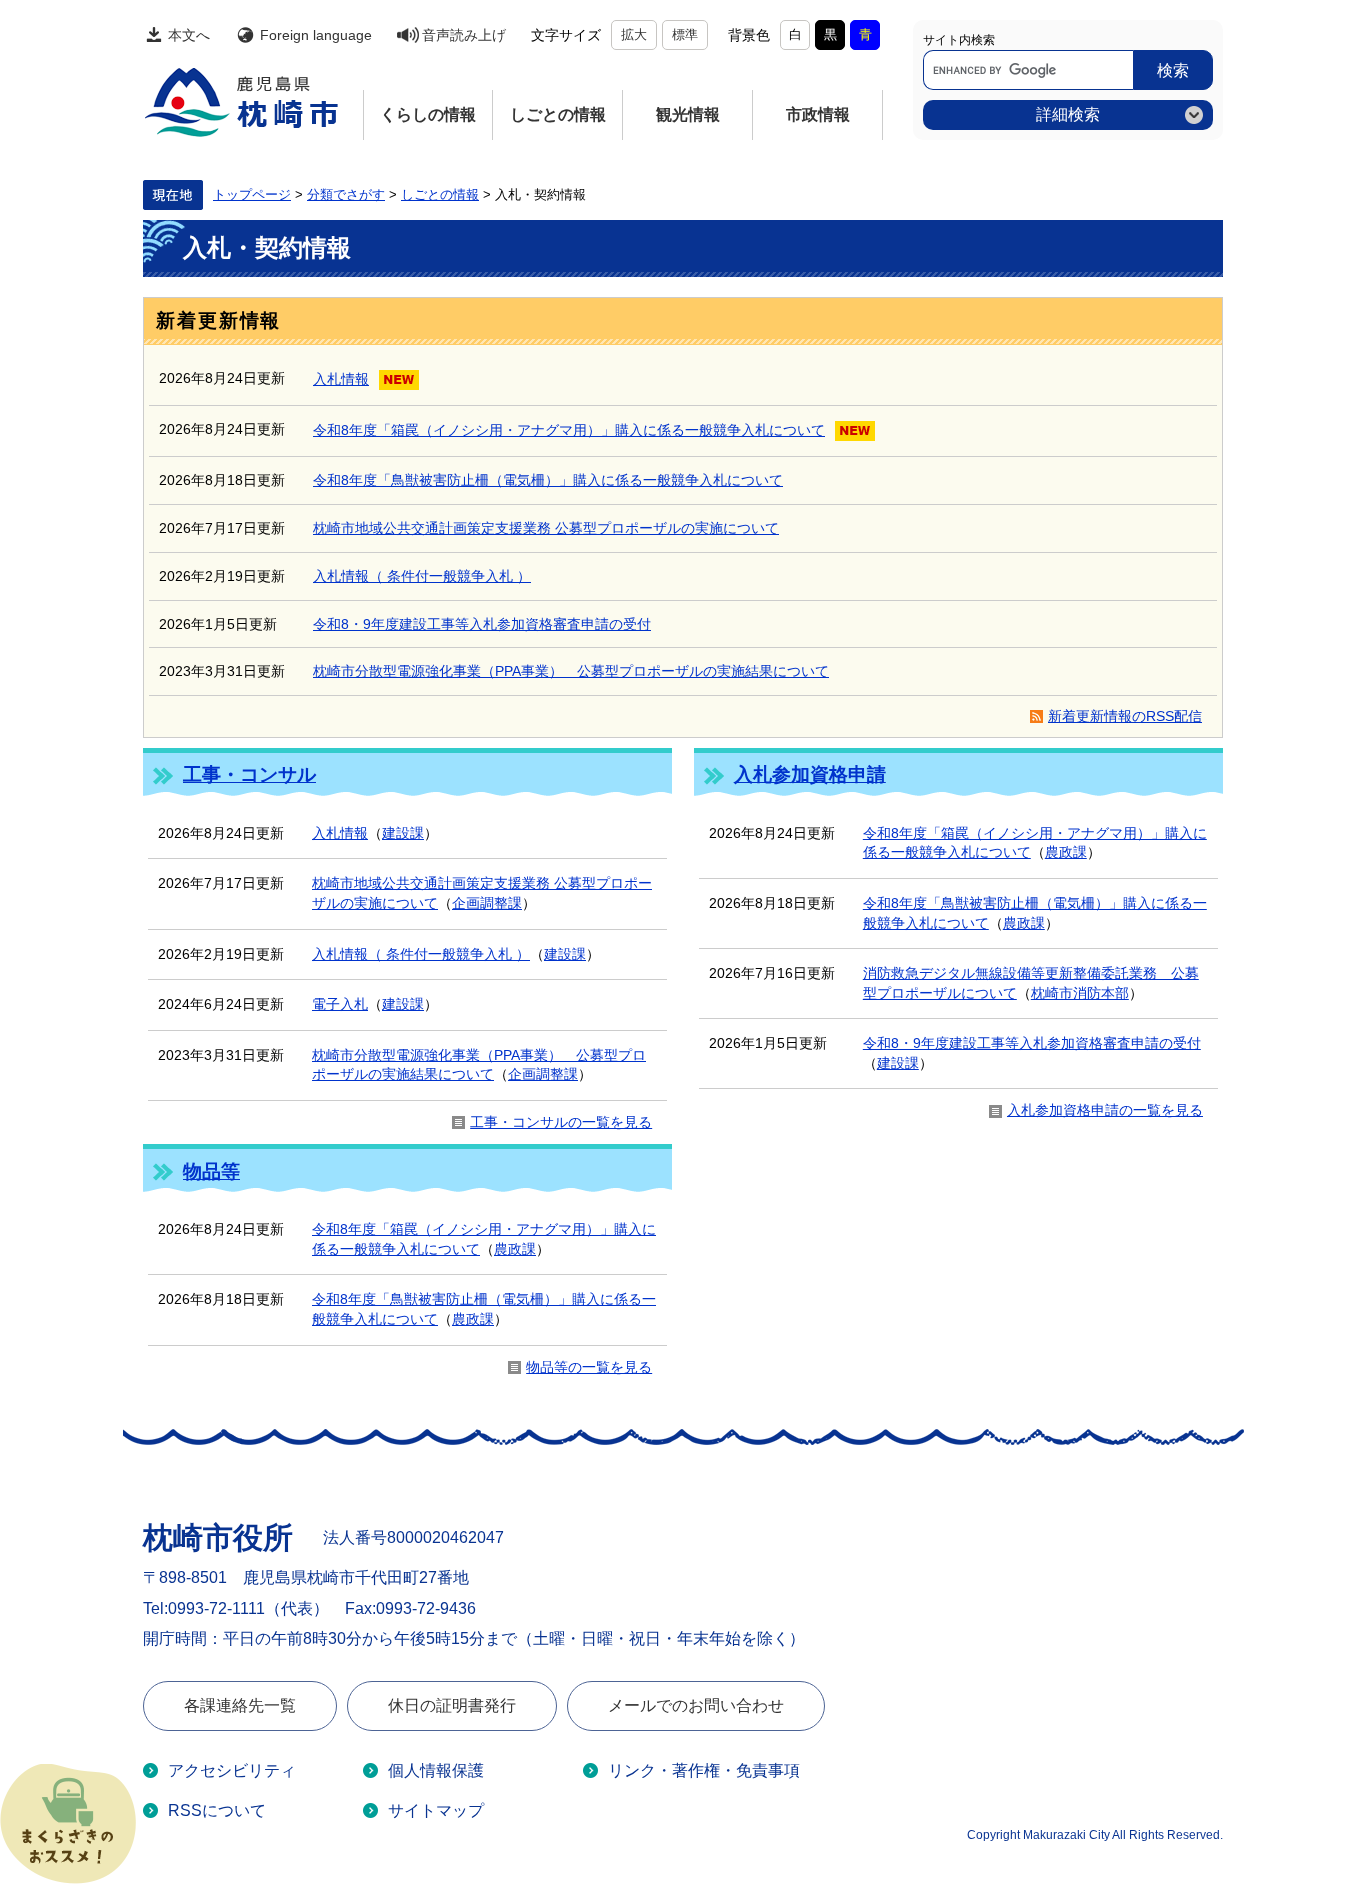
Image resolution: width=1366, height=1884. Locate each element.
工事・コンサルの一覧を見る (561, 1122)
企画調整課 (487, 903)
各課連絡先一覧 (240, 1705)
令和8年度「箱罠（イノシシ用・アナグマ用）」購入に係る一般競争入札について (569, 430)
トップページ (252, 195)
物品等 (211, 1171)
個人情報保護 (436, 1770)
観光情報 (688, 114)
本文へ (189, 35)
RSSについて (217, 1810)
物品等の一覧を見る (589, 1367)
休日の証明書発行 (452, 1705)
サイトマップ (436, 1810)
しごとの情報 (558, 114)
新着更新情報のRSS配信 (1125, 716)
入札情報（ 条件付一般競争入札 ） (422, 576)
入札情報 (341, 379)
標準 (685, 34)
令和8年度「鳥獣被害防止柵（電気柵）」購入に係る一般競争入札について (548, 480)
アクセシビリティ (232, 1770)
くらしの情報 (428, 114)
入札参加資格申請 (810, 774)
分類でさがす (346, 195)
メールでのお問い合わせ (696, 1705)
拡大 (634, 34)
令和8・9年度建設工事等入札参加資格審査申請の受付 (482, 624)
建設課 (403, 833)
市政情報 (818, 114)
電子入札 (340, 1004)
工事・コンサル (249, 774)
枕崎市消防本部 (1080, 993)
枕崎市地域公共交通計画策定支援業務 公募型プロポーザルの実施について (546, 528)
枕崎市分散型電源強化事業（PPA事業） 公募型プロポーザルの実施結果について (571, 671)
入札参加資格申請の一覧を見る (1105, 1110)
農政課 (1066, 852)
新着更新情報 (218, 320)
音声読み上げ (464, 35)
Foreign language (316, 35)
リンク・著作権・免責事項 (704, 1770)
